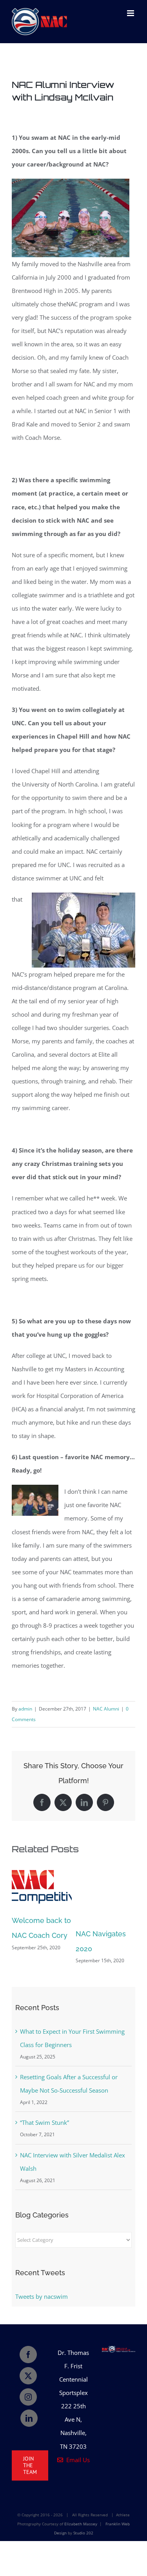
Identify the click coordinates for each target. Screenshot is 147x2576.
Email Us (76, 2460)
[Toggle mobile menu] (131, 13)
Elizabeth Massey (81, 2524)
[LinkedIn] (29, 2418)
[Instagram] (28, 2397)
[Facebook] (28, 2355)
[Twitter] (28, 2376)
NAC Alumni (106, 1709)
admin (25, 1709)
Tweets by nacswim (42, 2296)
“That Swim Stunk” (44, 2122)
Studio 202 (83, 2533)
